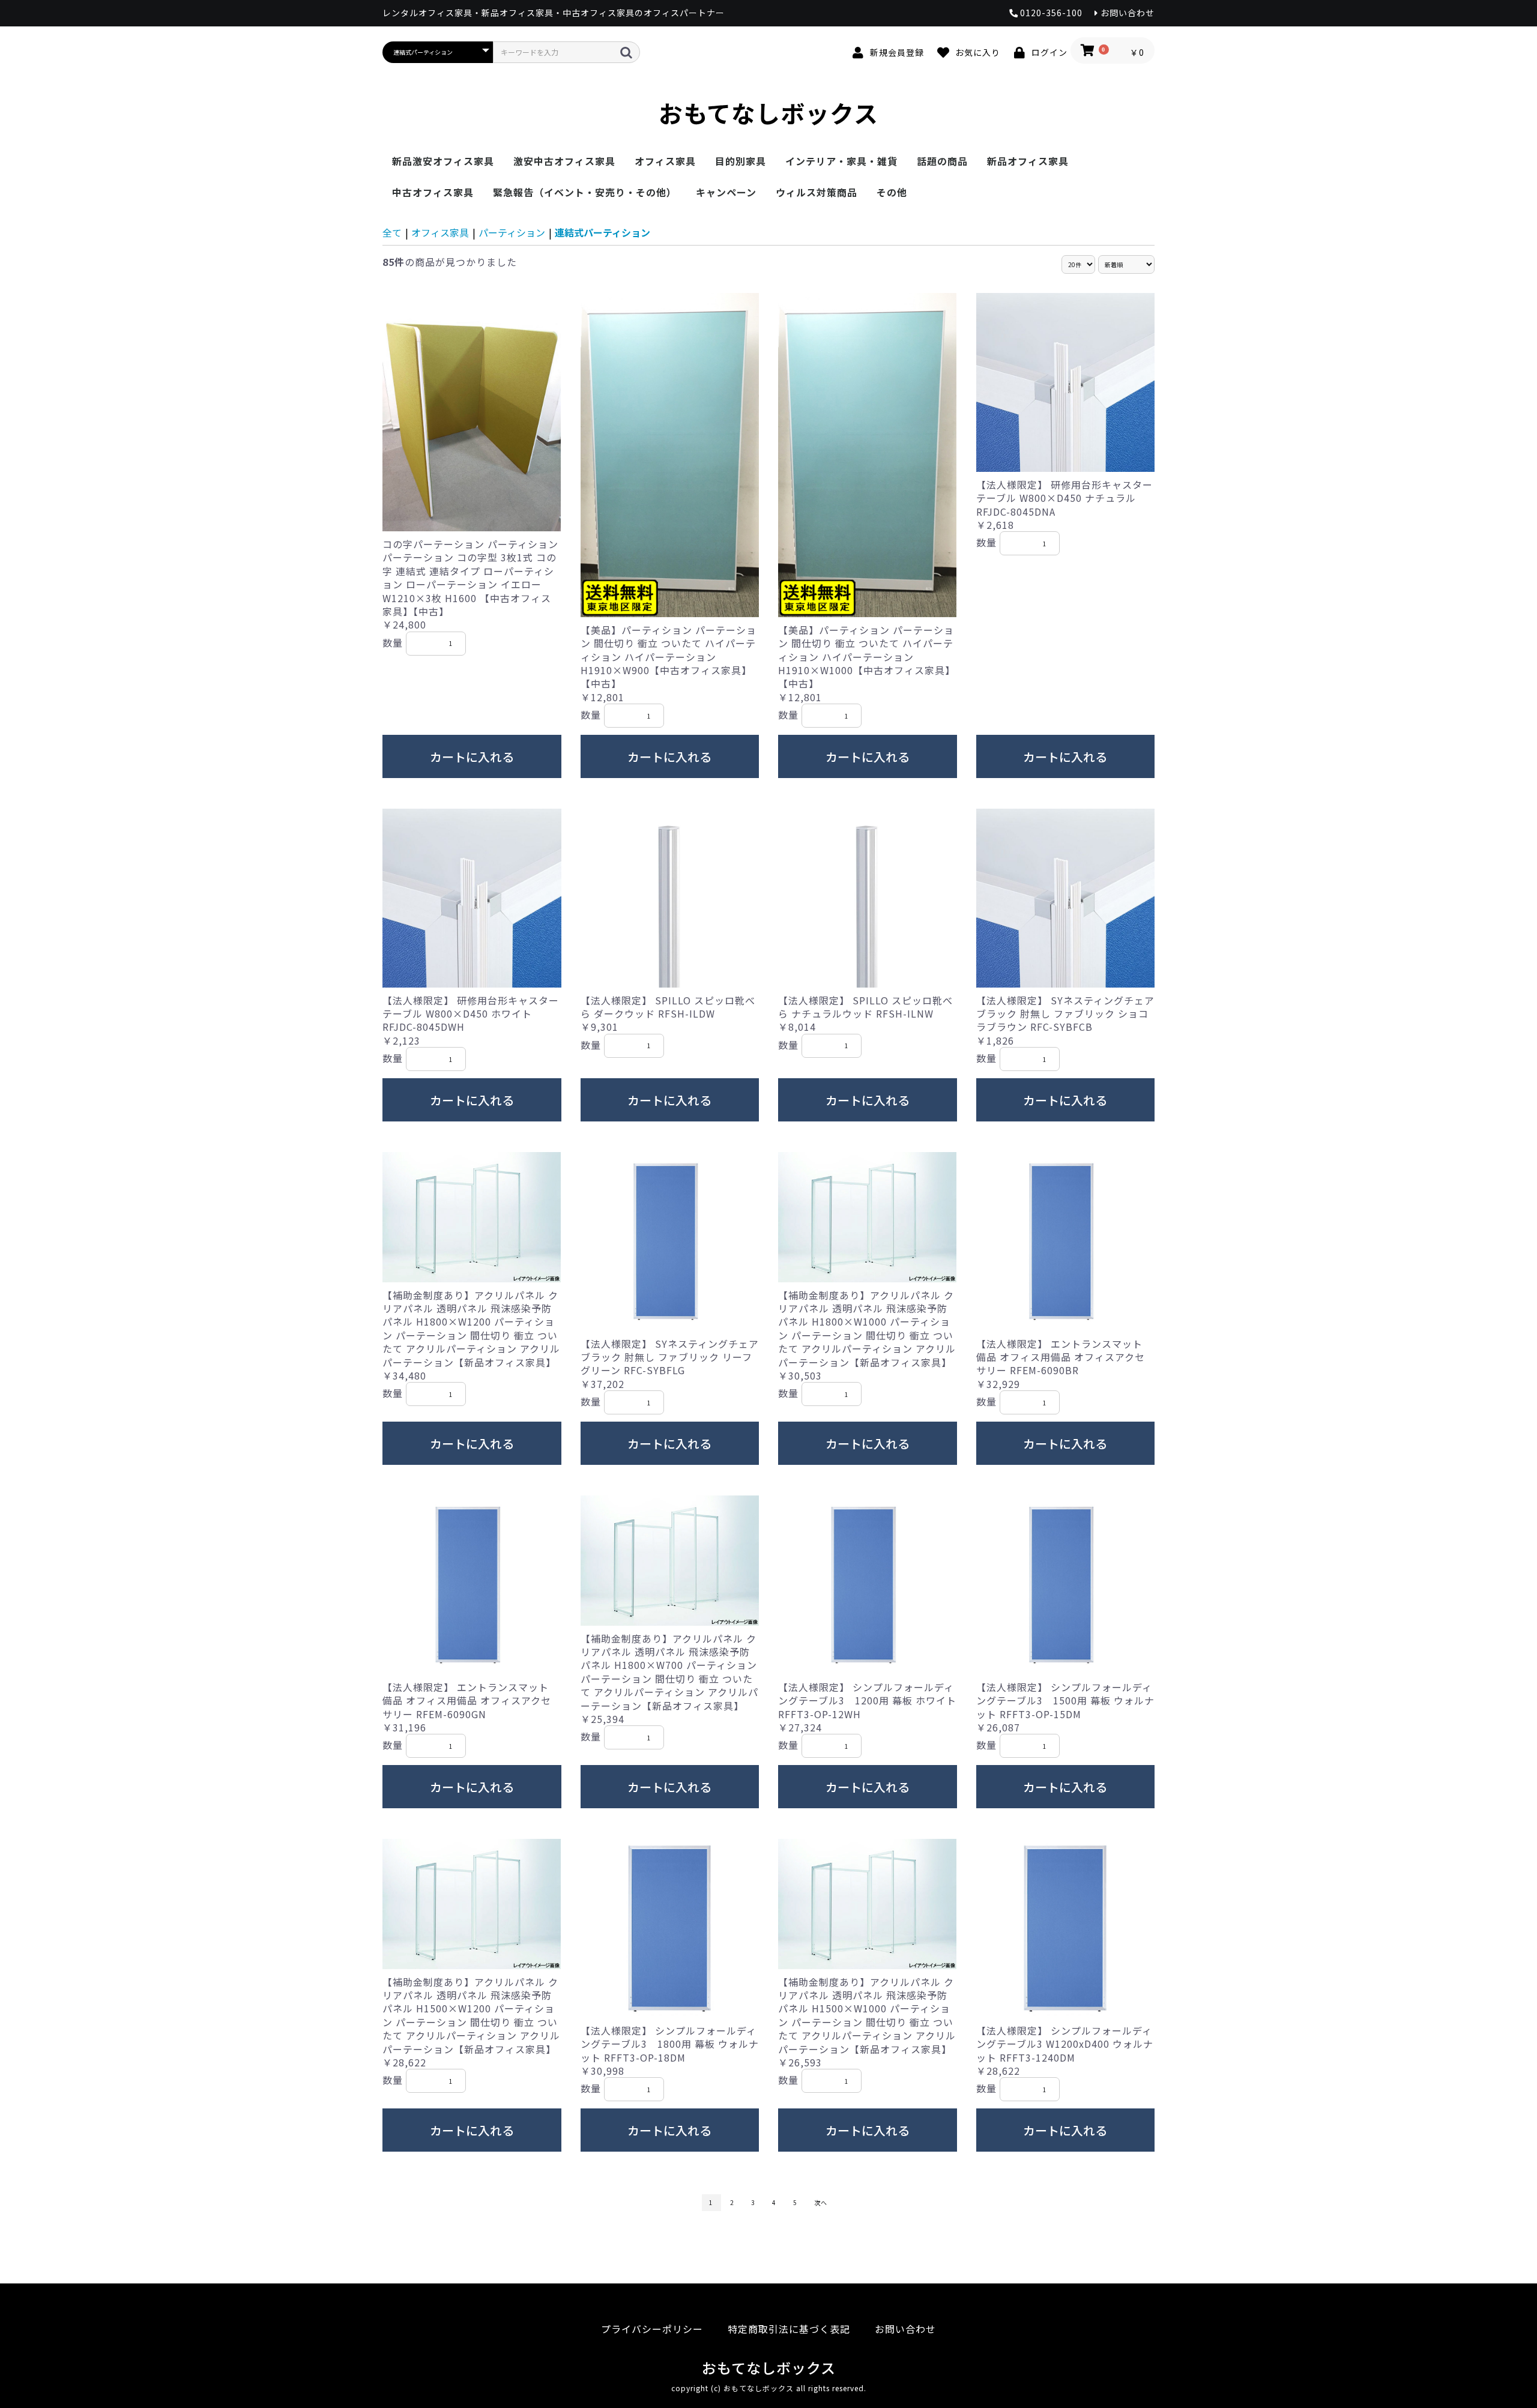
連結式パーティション (602, 232)
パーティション (512, 232)
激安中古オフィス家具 (564, 161)
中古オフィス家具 (433, 192)
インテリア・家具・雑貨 (841, 161)
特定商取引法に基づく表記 (789, 2329)
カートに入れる (472, 757)
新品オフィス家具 (1028, 161)
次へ (821, 2202)
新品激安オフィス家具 (443, 161)
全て (392, 232)
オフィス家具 (665, 161)
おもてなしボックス (768, 113)
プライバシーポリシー (652, 2329)
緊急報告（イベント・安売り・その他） (585, 192)
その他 (892, 192)
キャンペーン (726, 192)
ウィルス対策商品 (817, 192)
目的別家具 (741, 161)
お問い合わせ (905, 2329)
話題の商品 (942, 161)
